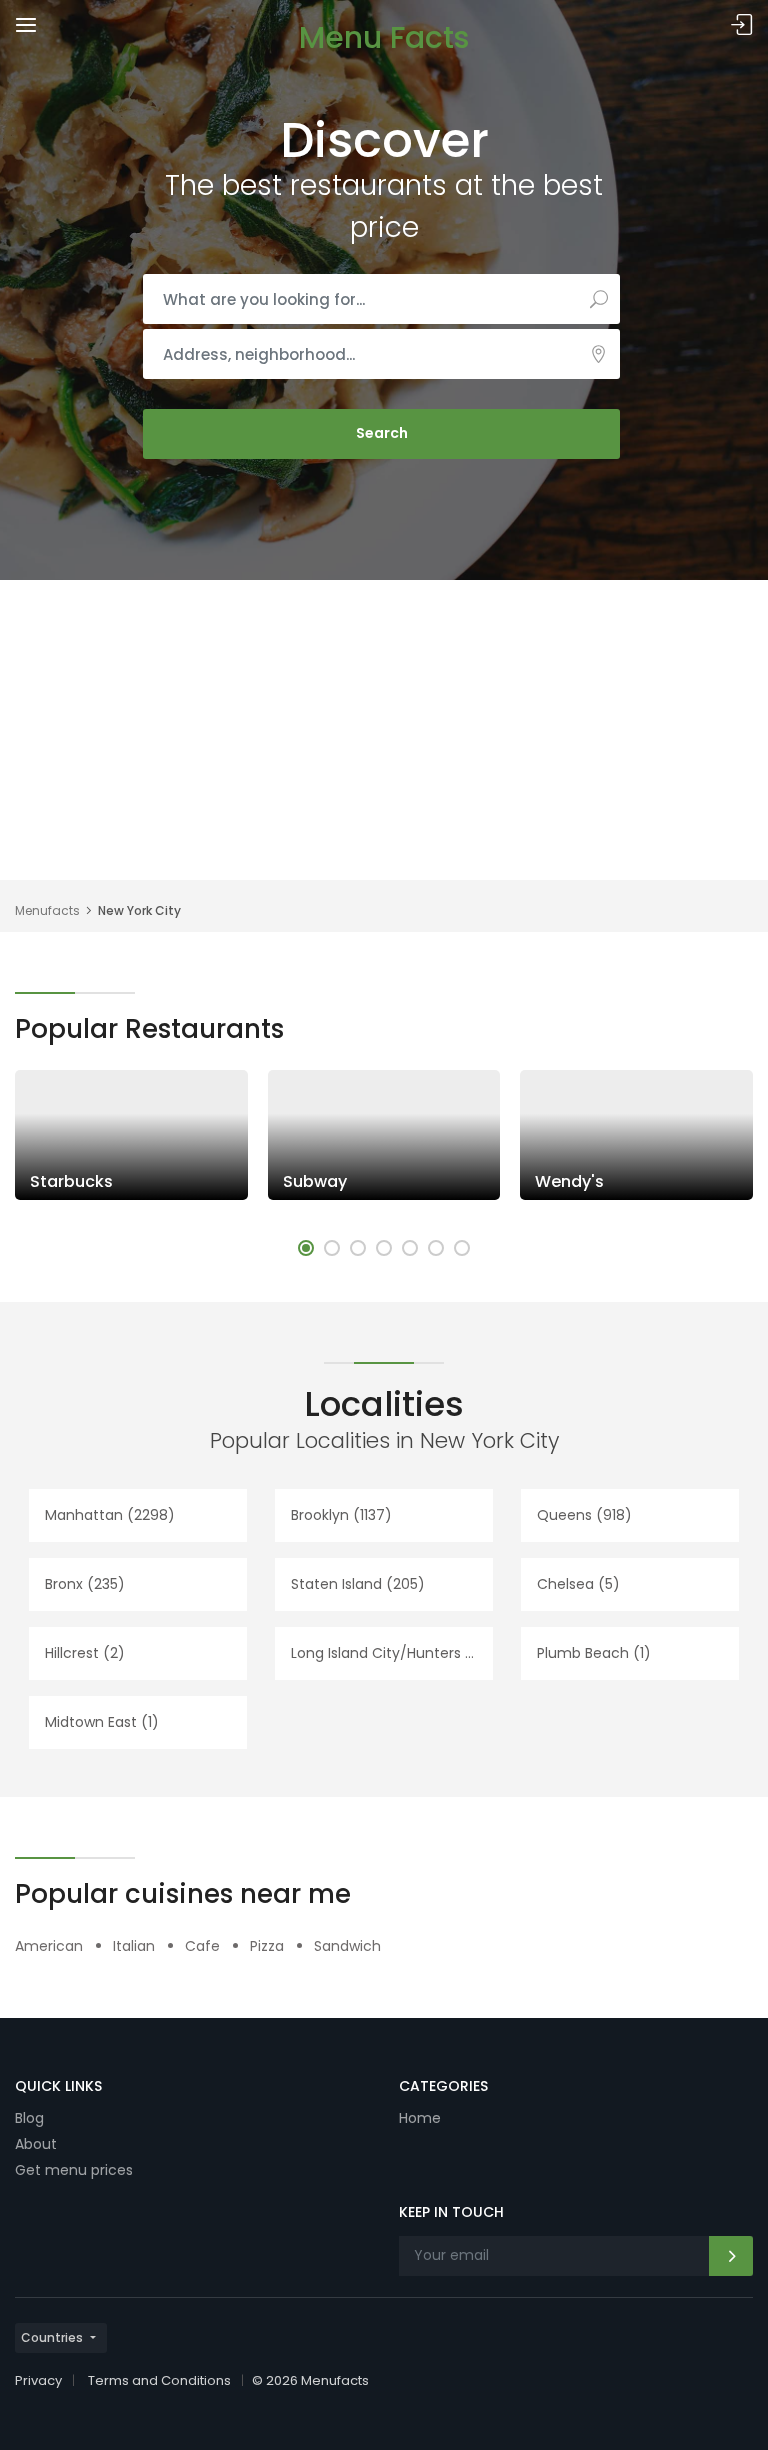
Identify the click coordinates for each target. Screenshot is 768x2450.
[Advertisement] (384, 730)
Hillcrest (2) (85, 1653)
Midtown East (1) (102, 1722)
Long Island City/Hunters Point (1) (392, 1653)
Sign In (742, 25)
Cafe (202, 1946)
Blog (29, 2118)
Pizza (267, 1946)
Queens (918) (584, 1515)
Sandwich (347, 1946)
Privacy (38, 2380)
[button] (306, 1248)
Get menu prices (74, 2170)
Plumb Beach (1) (594, 1653)
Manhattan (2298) (110, 1515)
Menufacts (47, 910)
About (36, 2144)
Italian (134, 1946)
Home (420, 2118)
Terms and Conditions (159, 2380)
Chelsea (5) (578, 1584)
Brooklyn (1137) (341, 1515)
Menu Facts (384, 37)
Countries (52, 2337)
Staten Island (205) (358, 1584)
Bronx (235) (85, 1584)
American (49, 1946)
